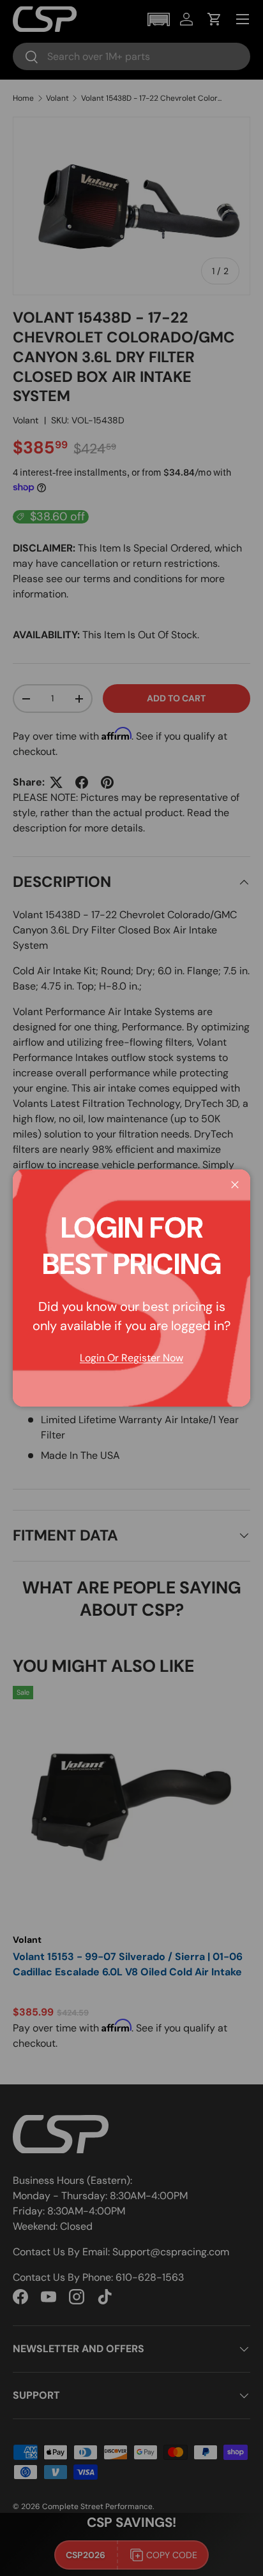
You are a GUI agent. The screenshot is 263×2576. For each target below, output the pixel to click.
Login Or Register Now (131, 1358)
